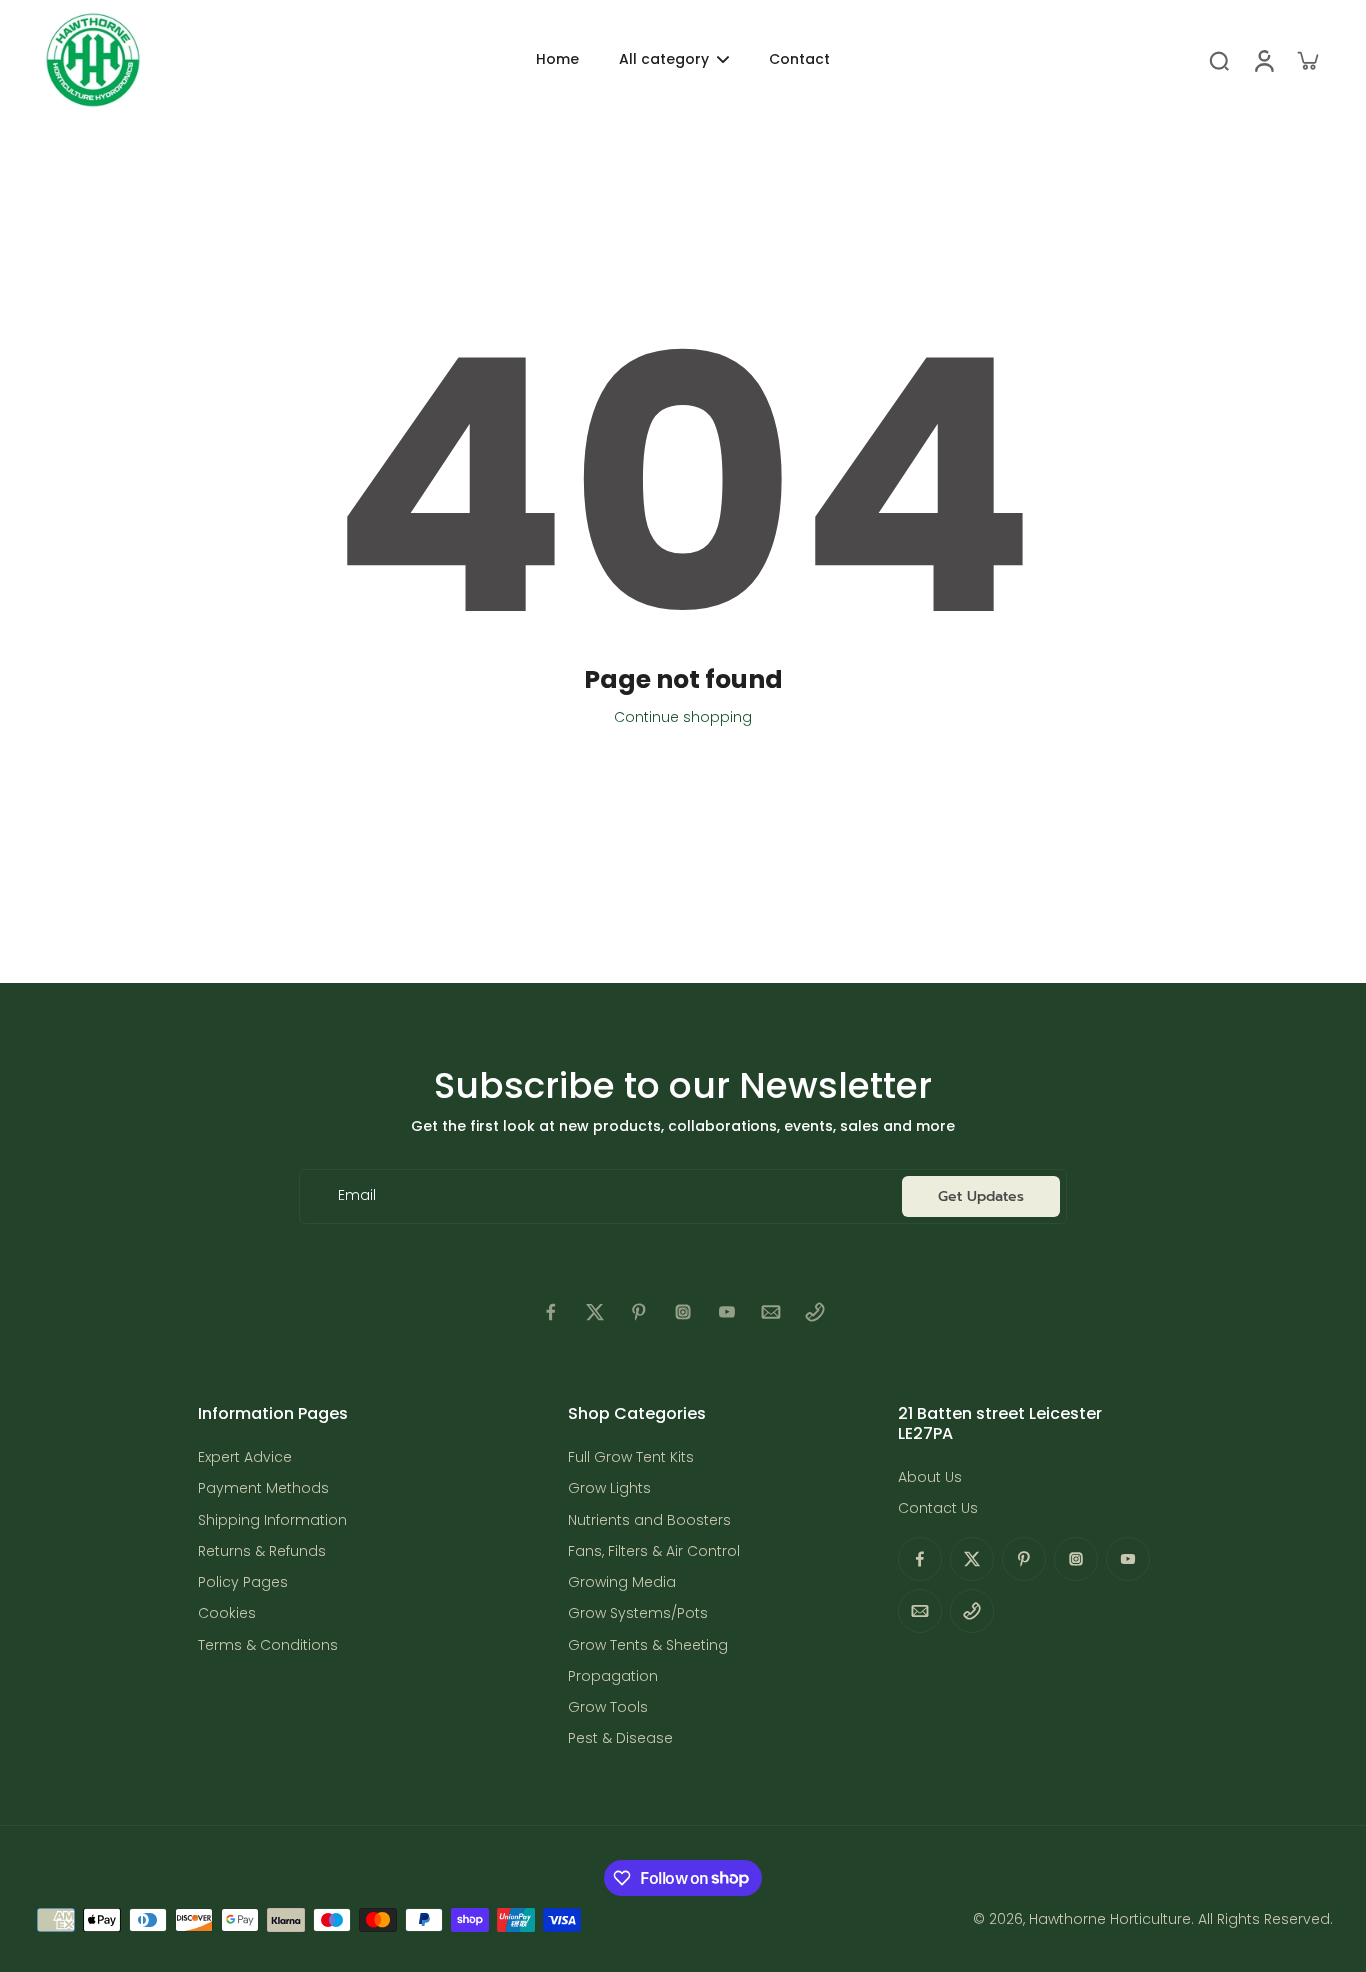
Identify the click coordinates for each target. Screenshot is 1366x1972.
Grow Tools (608, 1707)
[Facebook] (551, 1312)
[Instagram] (683, 1312)
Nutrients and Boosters (649, 1520)
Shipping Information (272, 1520)
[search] (1219, 60)
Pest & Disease (620, 1738)
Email (357, 1196)
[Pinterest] (639, 1312)
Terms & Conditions (268, 1645)
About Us (930, 1477)
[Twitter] (595, 1312)
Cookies (227, 1613)
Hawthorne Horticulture (1110, 1919)
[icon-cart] (1307, 60)
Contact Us (938, 1508)
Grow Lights (609, 1488)
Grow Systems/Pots (638, 1613)
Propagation (613, 1676)
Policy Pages (243, 1582)
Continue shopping (683, 717)
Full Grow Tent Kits (631, 1457)
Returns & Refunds (262, 1551)
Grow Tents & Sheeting (648, 1645)
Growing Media (622, 1582)
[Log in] (1263, 60)
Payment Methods (263, 1488)
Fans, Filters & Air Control (654, 1551)
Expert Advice (245, 1457)
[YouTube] (727, 1312)
